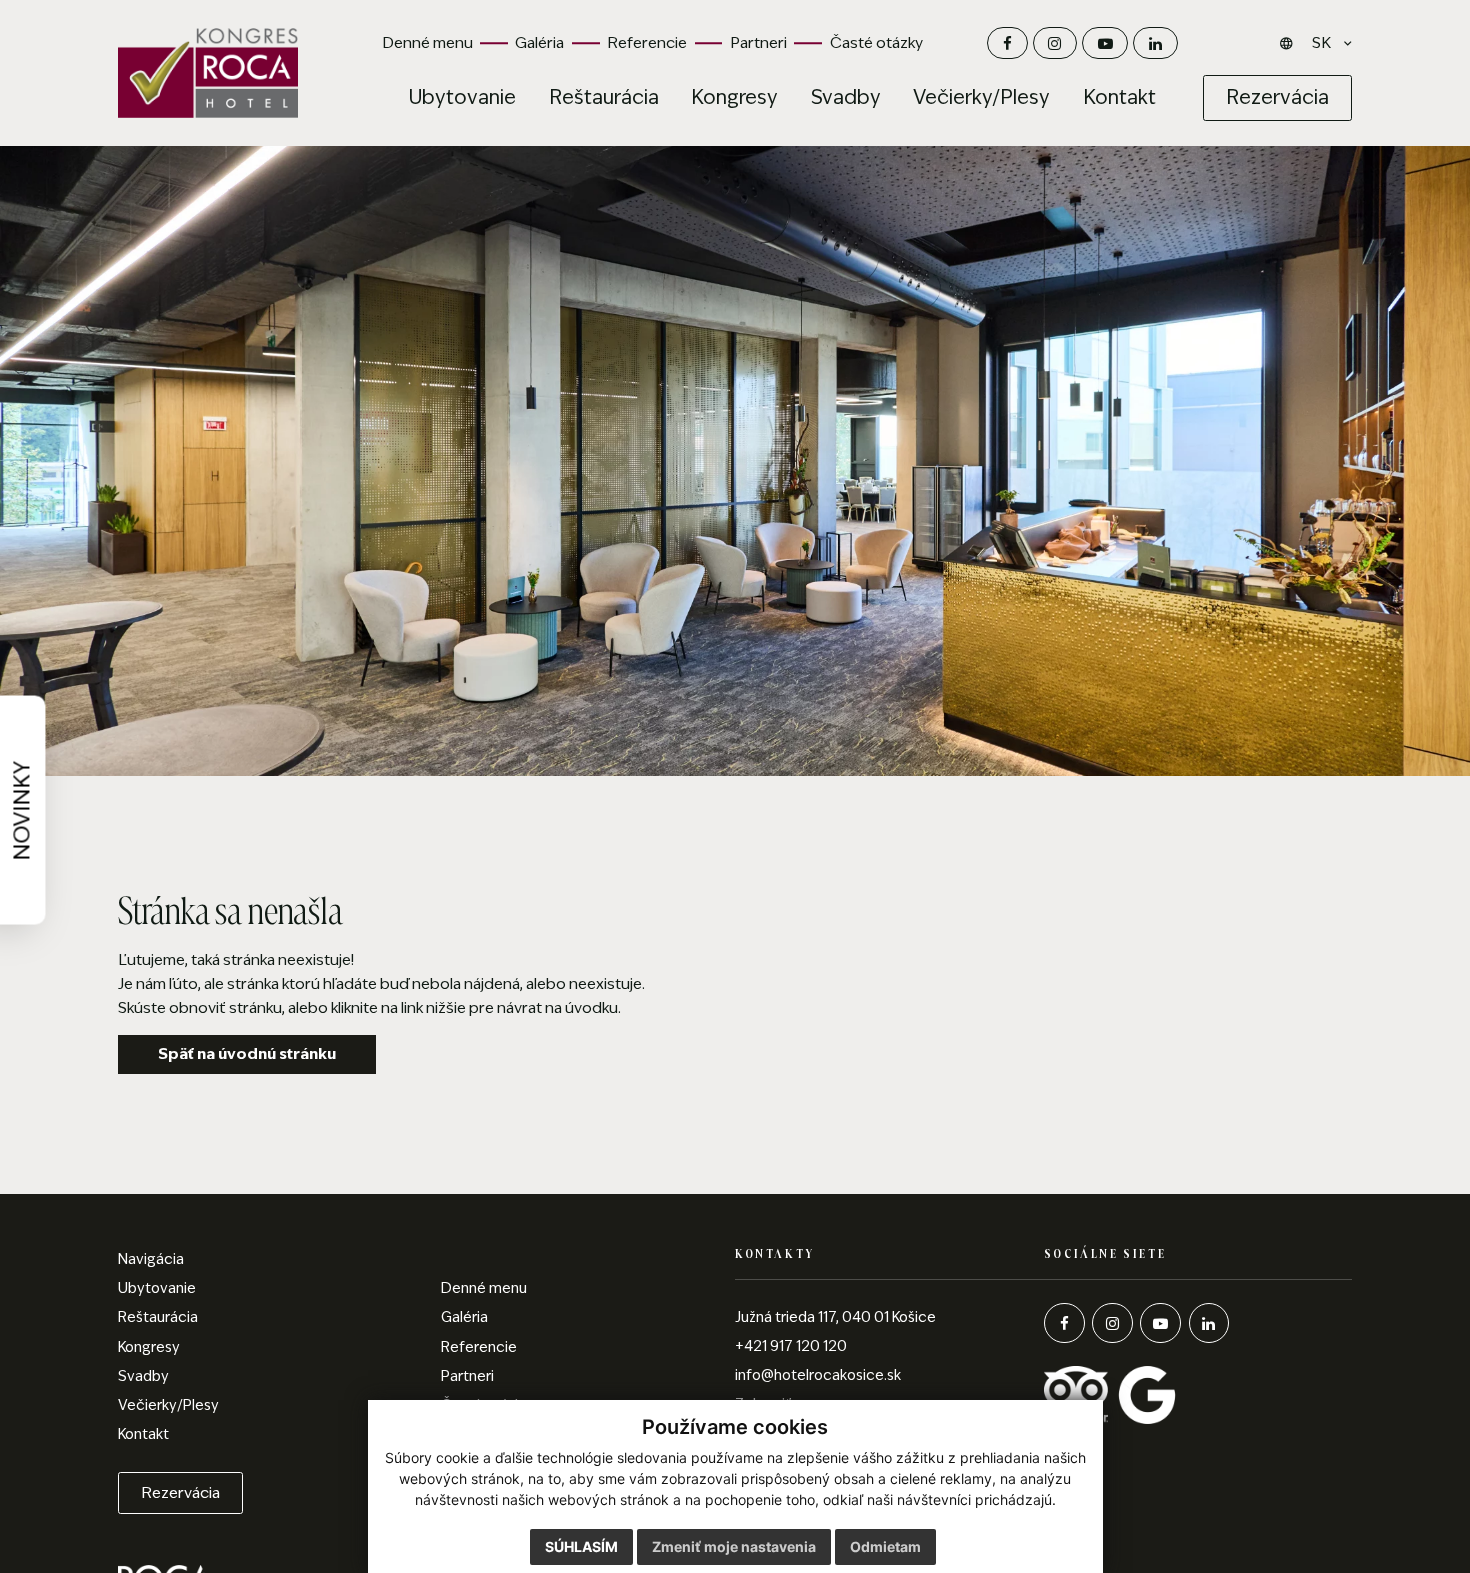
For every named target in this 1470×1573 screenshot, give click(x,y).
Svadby (143, 1376)
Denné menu (427, 42)
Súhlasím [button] (581, 1546)
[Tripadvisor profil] (1077, 1393)
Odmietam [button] (885, 1546)
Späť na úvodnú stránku (247, 1053)
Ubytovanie (157, 1288)
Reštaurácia (158, 1317)
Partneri (758, 42)
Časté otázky (876, 42)
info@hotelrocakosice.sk (818, 1375)
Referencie (647, 42)
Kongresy (149, 1347)
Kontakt (143, 1434)
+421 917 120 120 (791, 1346)
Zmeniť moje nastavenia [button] (734, 1546)
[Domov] (208, 73)
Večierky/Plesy (168, 1405)
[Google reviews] (1147, 1393)
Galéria (539, 42)
